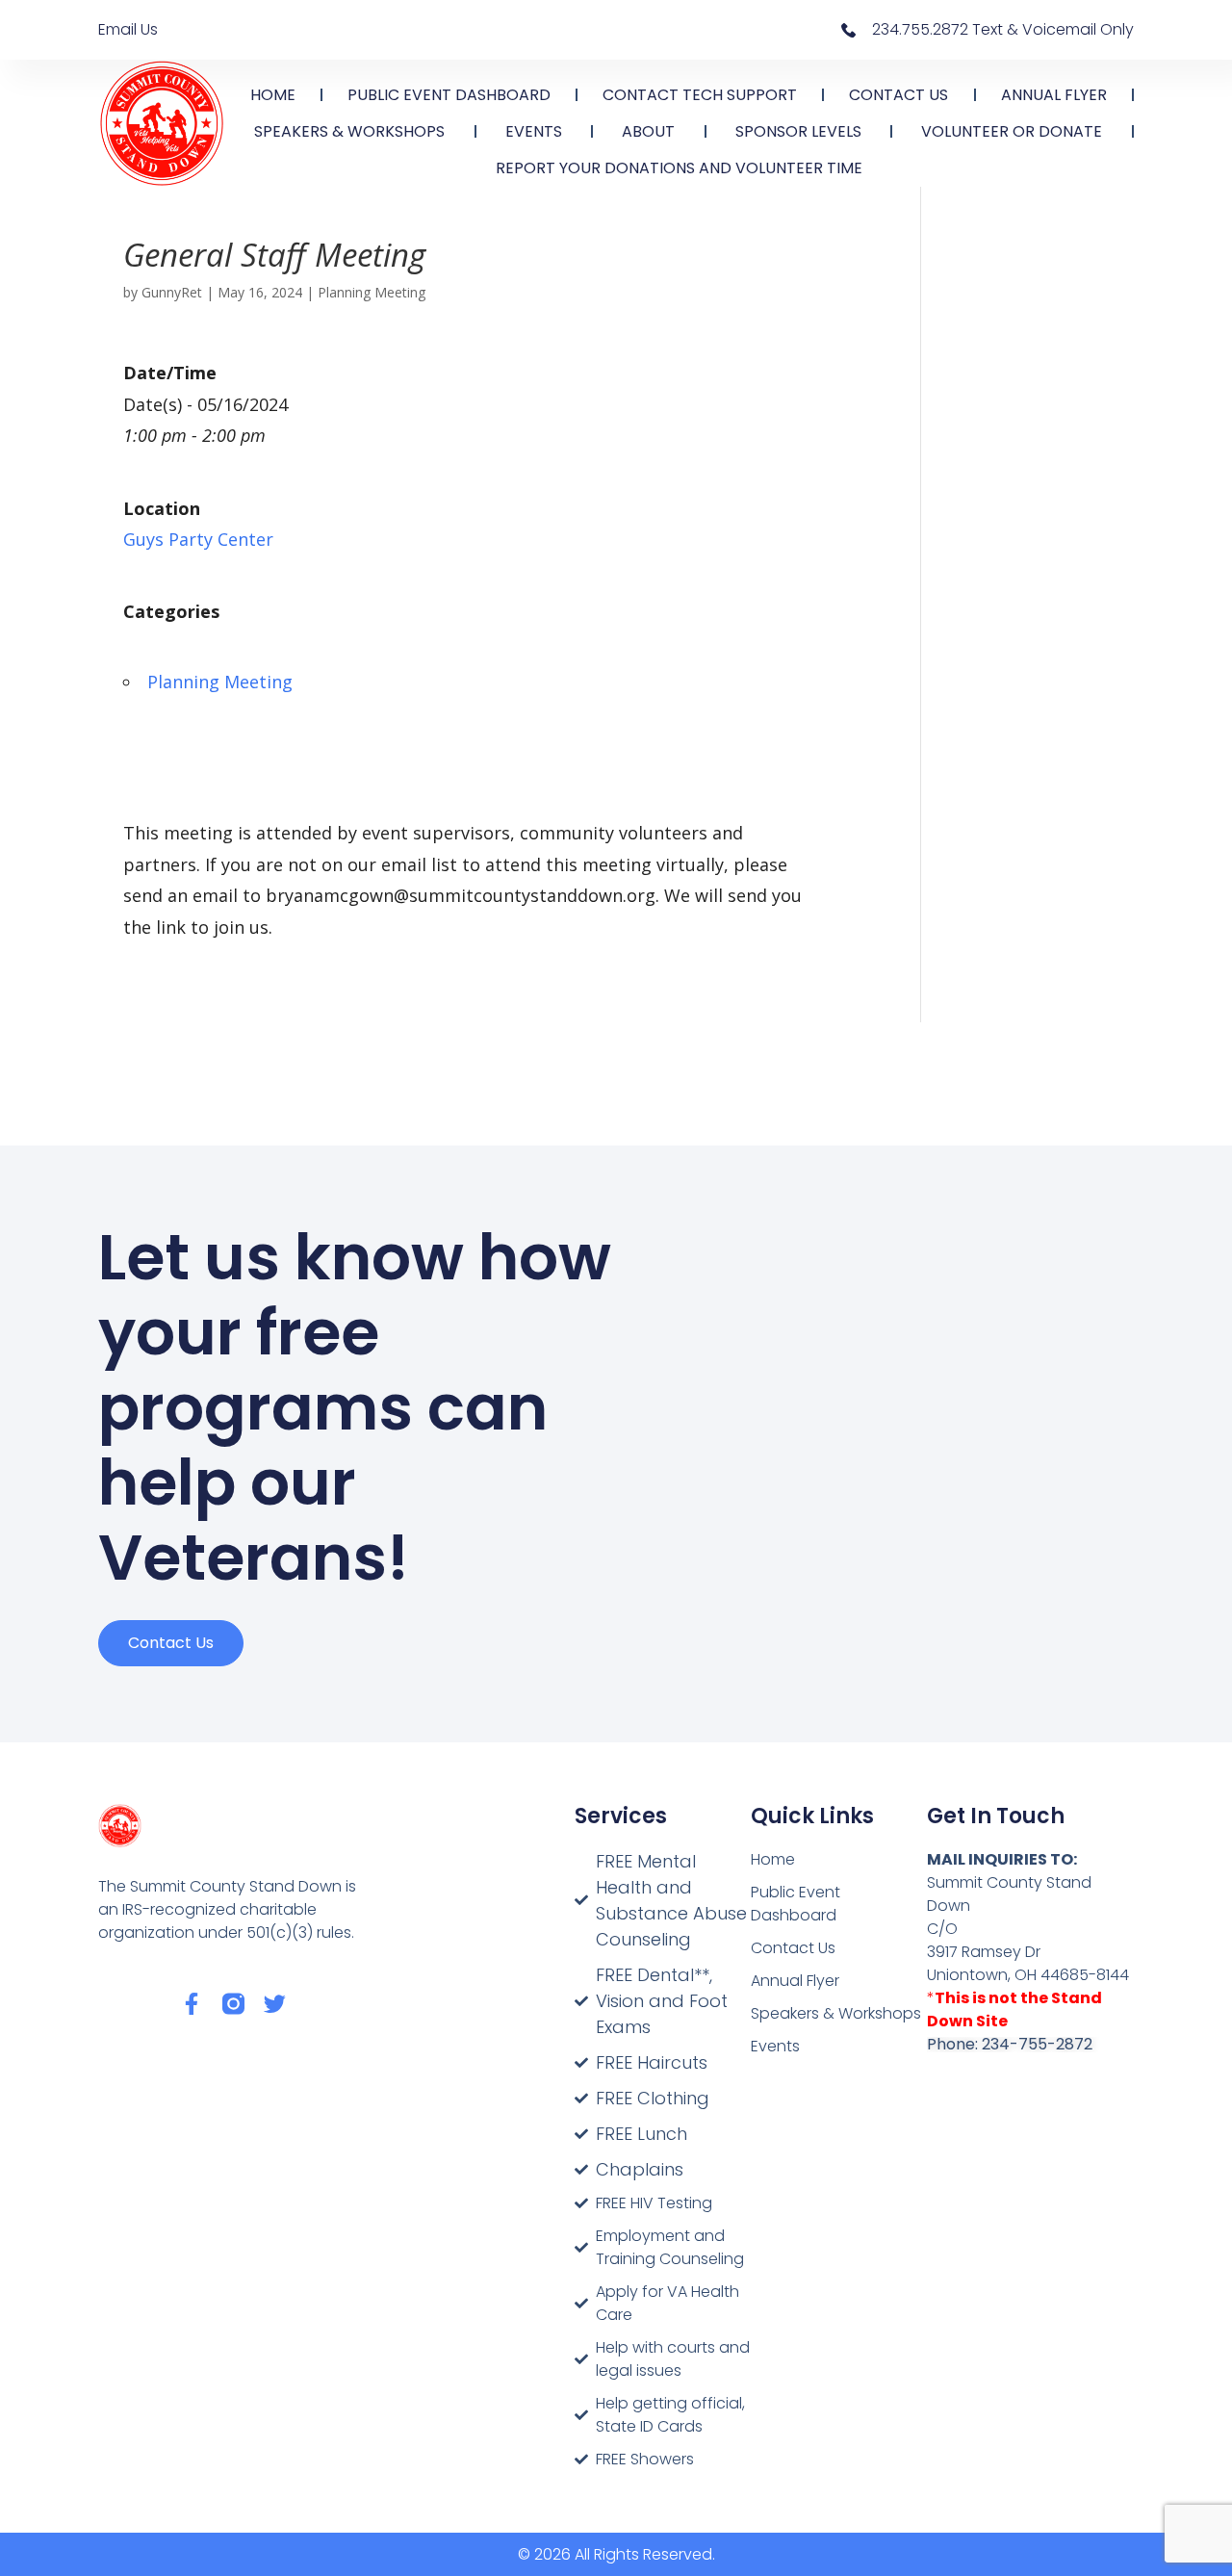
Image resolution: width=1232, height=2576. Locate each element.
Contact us (171, 1643)
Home (773, 1859)
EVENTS (534, 131)
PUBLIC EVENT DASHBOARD (449, 95)
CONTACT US (898, 95)
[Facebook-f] (192, 2004)
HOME (273, 95)
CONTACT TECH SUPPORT (700, 95)
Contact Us (793, 1948)
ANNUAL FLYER (1054, 95)
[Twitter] (275, 2004)
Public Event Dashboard (796, 1904)
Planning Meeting (372, 292)
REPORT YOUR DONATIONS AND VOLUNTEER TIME (679, 168)
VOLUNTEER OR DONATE (1012, 131)
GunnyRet (172, 292)
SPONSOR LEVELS (798, 131)
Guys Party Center (198, 539)
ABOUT (648, 131)
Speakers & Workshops (836, 2013)
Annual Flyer (795, 1981)
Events (775, 2046)
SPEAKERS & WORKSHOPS (349, 131)
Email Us (128, 29)
